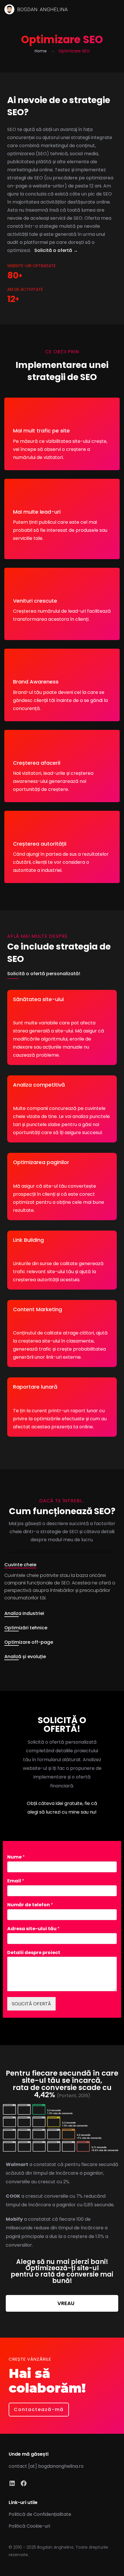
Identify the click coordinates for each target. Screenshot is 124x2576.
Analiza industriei (24, 1613)
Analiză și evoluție (25, 1657)
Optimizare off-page (29, 1642)
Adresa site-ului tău (33, 1929)
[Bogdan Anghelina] (36, 9)
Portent (68, 2096)
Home (41, 51)
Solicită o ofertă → (56, 250)
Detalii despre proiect (34, 1953)
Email (16, 1881)
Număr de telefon (30, 1905)
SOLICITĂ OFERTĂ (31, 2004)
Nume (16, 1857)
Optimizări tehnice (26, 1628)
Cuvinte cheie (20, 1565)
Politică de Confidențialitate (40, 2514)
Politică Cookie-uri (29, 2526)
